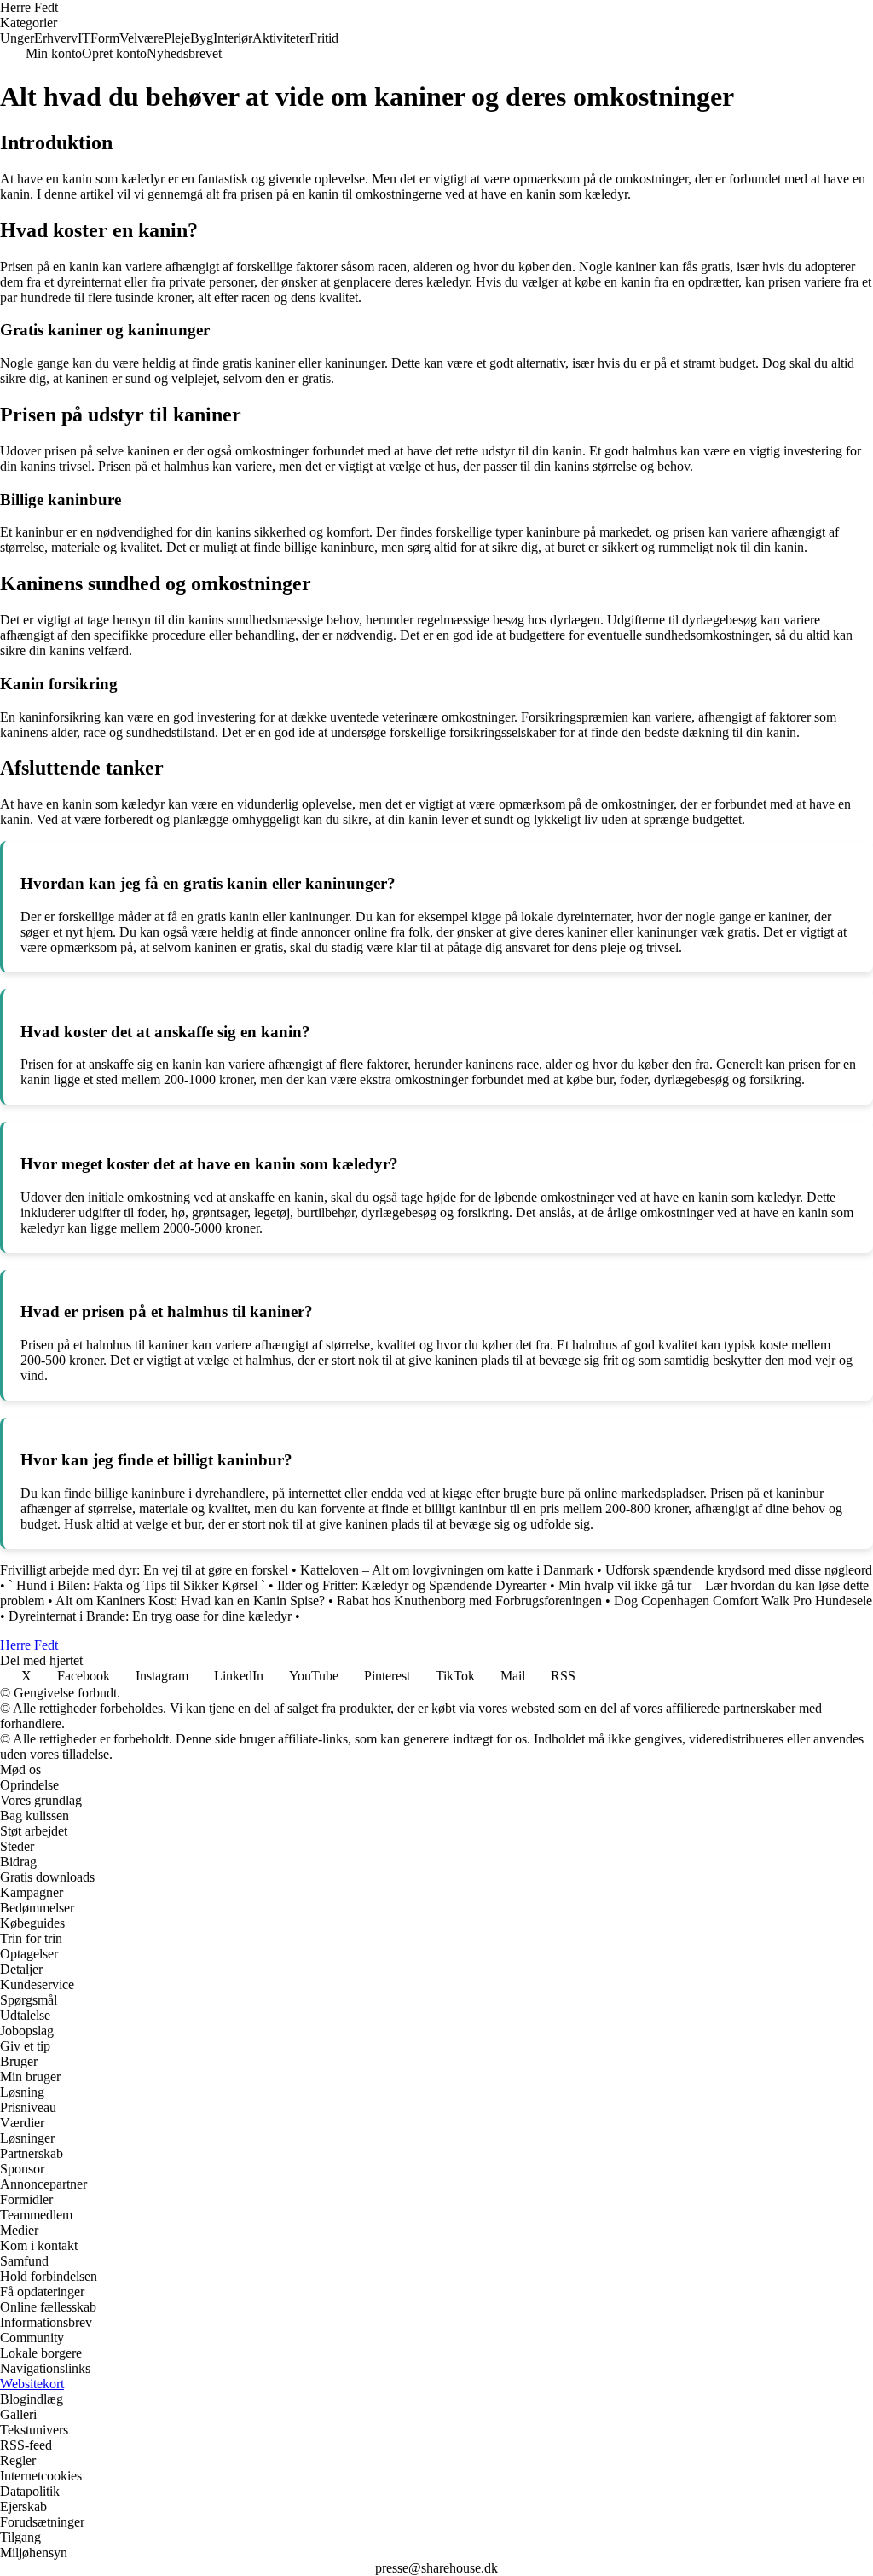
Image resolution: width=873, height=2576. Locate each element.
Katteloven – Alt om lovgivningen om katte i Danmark (447, 1570)
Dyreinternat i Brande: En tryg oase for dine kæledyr (150, 1616)
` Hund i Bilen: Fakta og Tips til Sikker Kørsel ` (137, 1585)
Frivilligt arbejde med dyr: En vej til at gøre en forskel (144, 1570)
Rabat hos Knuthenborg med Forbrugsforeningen (469, 1601)
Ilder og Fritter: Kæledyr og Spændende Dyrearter (412, 1585)
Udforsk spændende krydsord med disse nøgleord (739, 1570)
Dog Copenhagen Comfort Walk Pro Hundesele (743, 1601)
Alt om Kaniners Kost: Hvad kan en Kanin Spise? (190, 1601)
